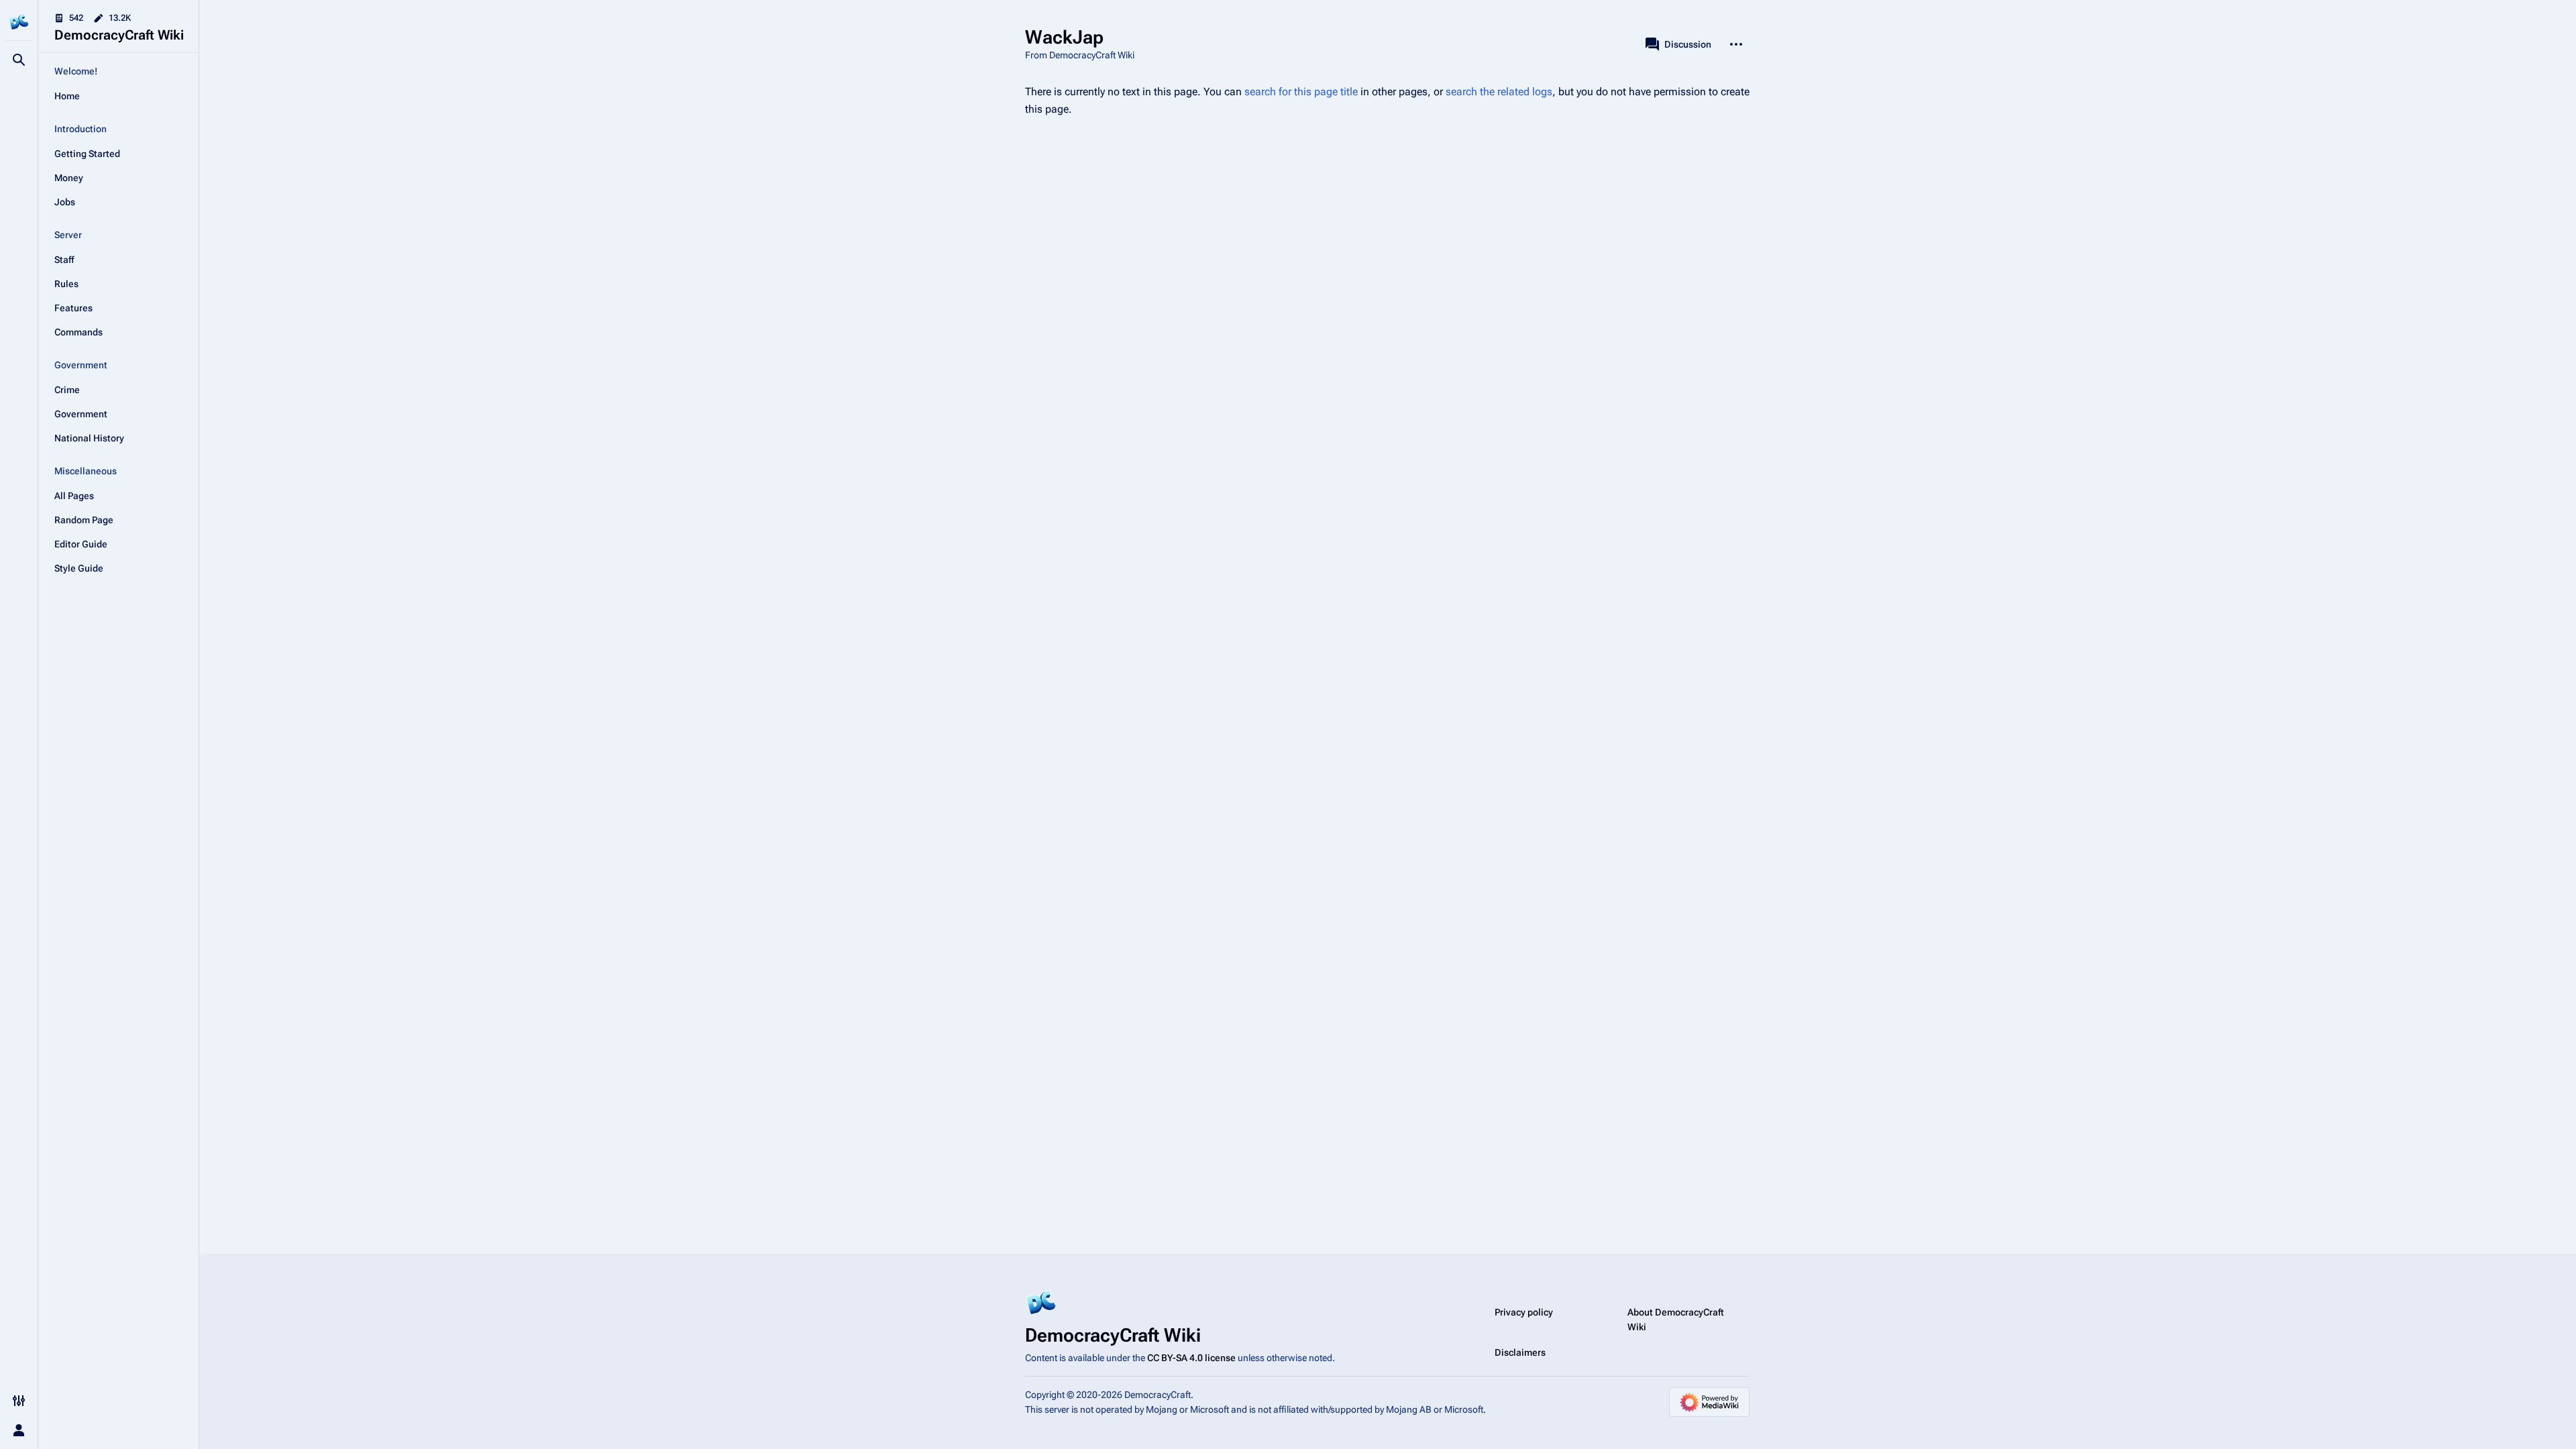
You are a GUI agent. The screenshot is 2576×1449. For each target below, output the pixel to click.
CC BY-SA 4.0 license (1191, 1358)
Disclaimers (1520, 1352)
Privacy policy (1524, 1312)
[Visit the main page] (19, 21)
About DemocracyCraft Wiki (1676, 1320)
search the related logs (1499, 92)
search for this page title (1301, 92)
